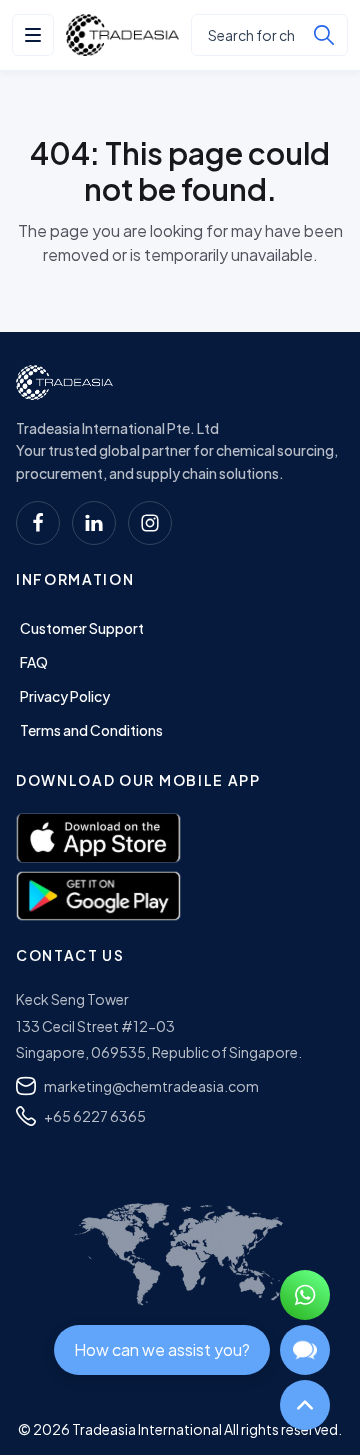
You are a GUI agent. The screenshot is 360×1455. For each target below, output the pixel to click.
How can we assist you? (162, 1349)
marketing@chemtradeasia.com (151, 1086)
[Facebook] (38, 523)
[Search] (324, 35)
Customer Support (82, 628)
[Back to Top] (305, 1405)
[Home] (64, 383)
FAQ (34, 662)
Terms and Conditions (91, 730)
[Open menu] (33, 35)
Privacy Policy (65, 696)
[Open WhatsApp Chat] (305, 1295)
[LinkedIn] (94, 523)
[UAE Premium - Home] (122, 35)
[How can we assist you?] (305, 1350)
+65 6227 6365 (95, 1116)
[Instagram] (150, 523)
